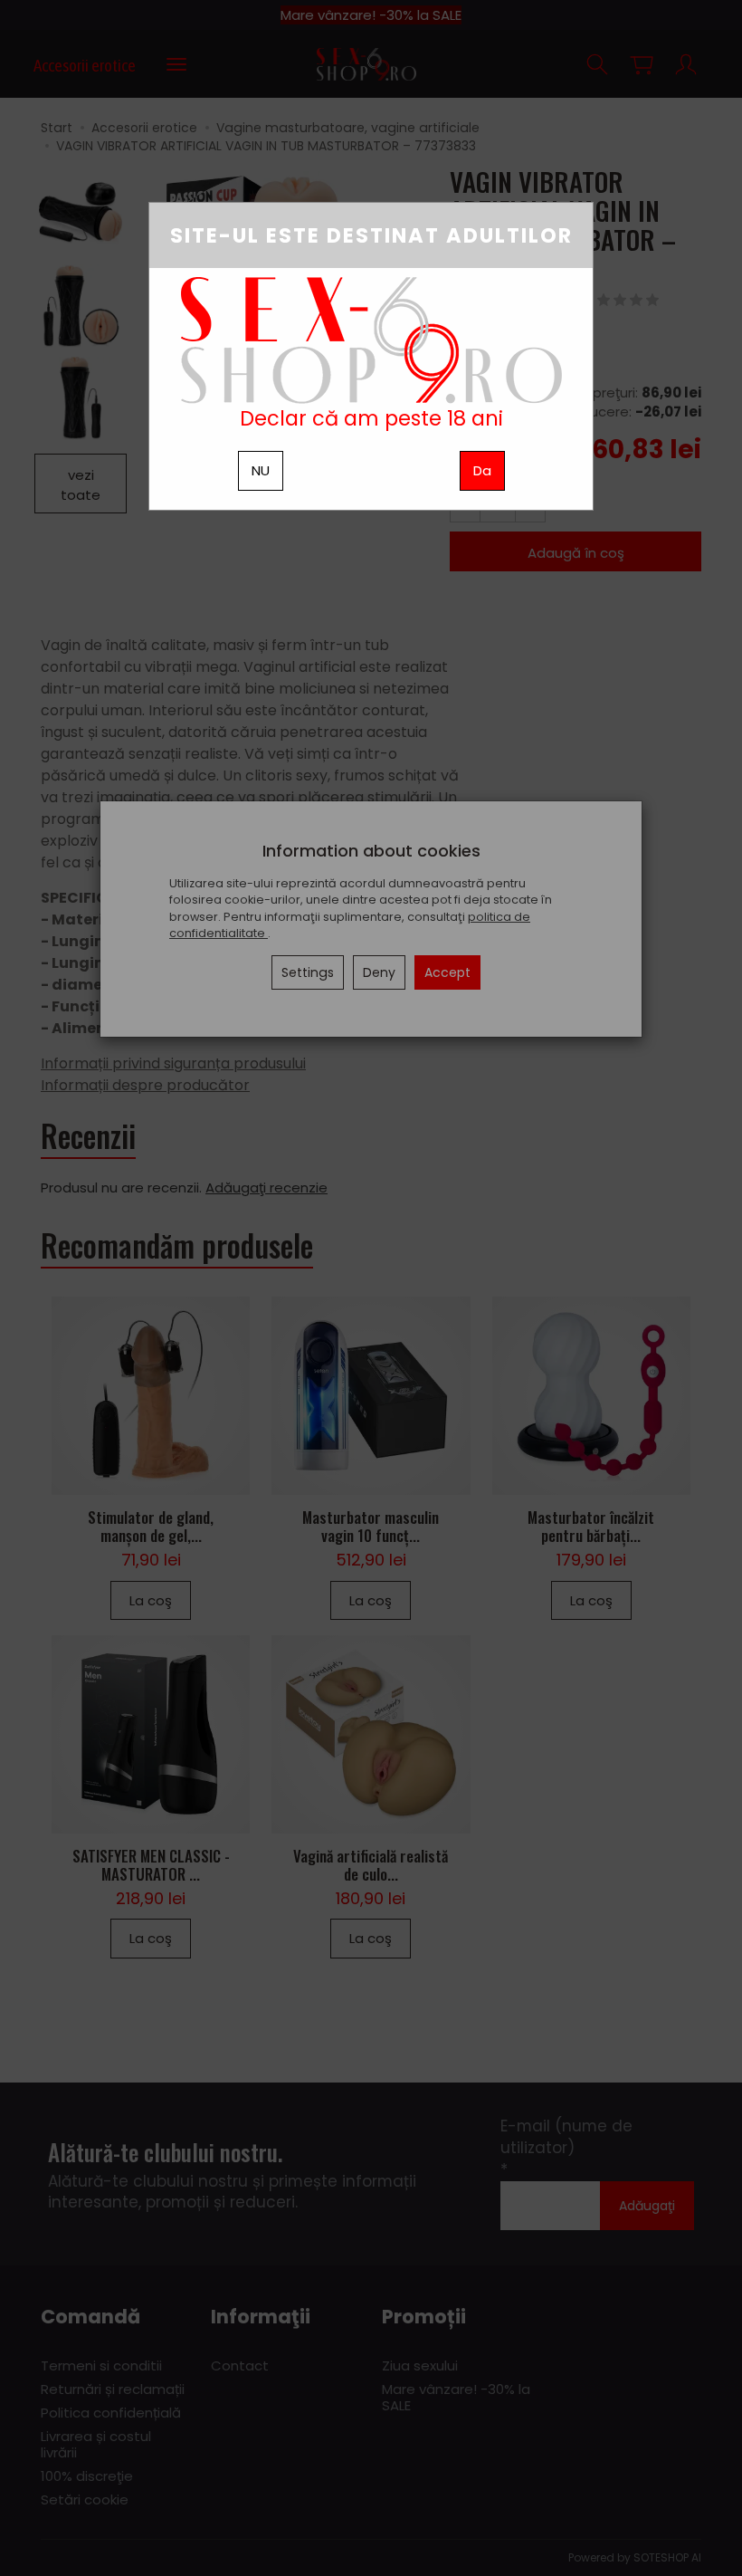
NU (261, 470)
